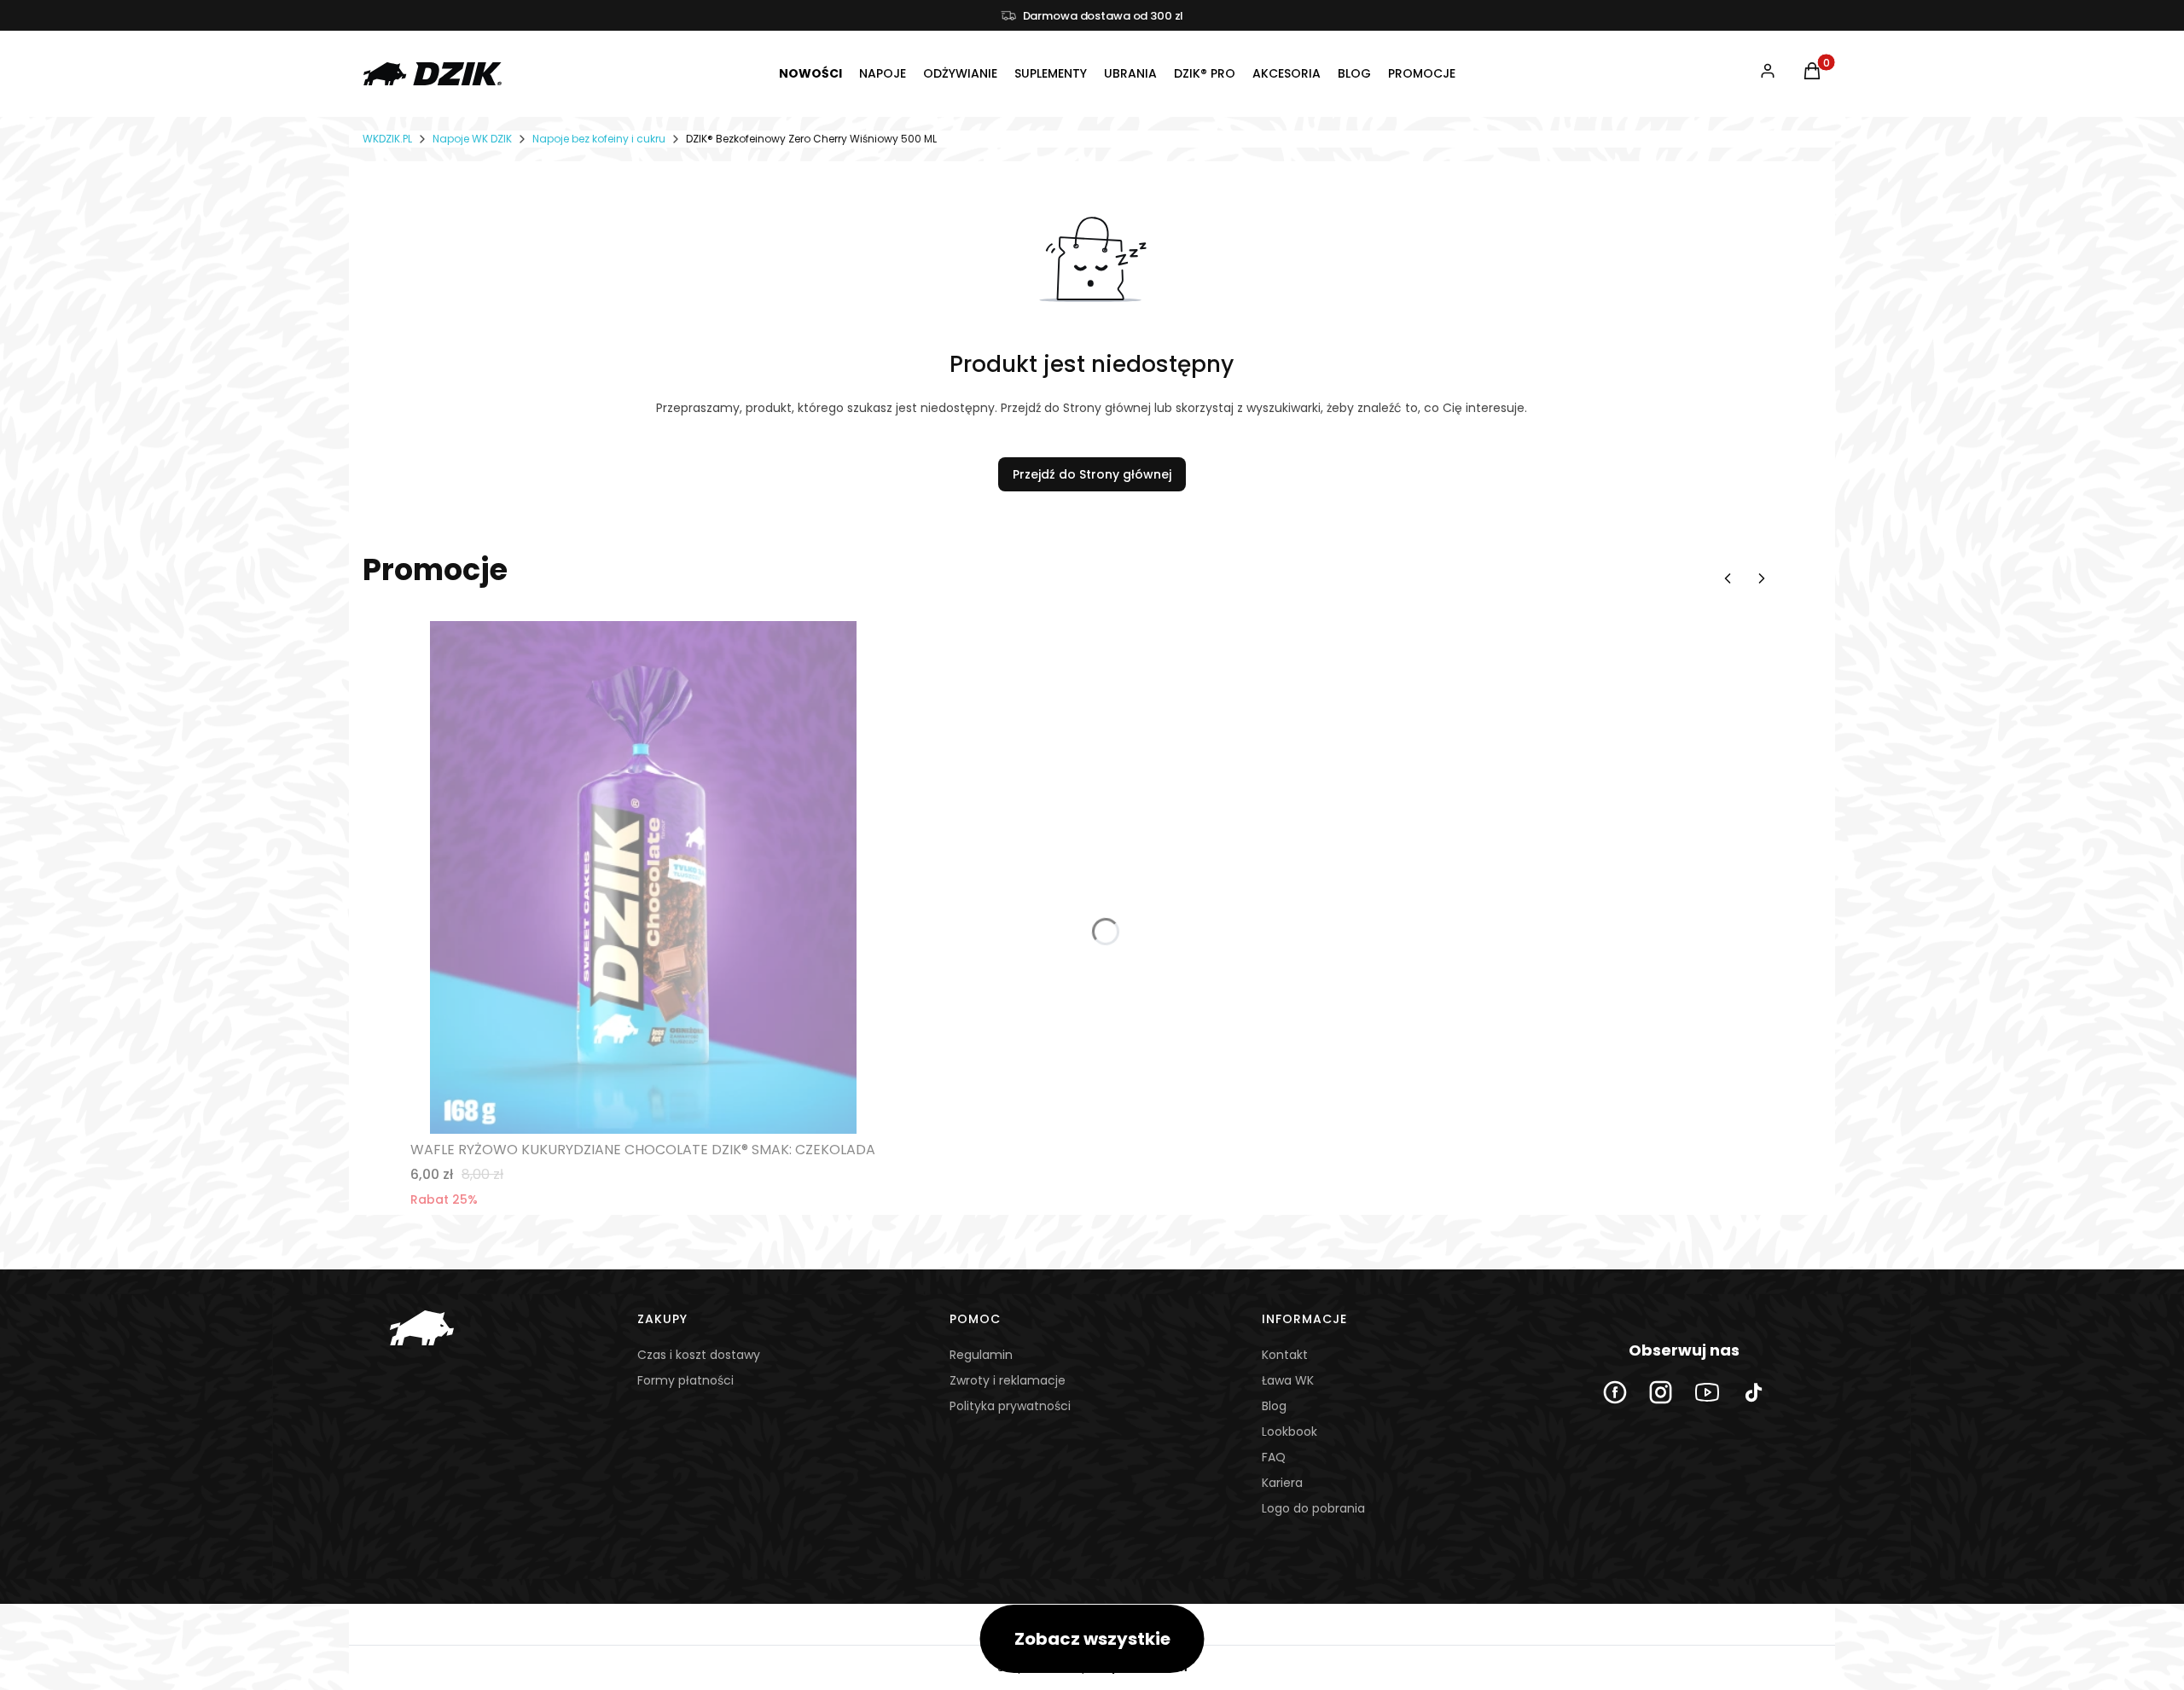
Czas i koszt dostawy (699, 1355)
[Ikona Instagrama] (1661, 1392)
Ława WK (1288, 1380)
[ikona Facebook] (1615, 1392)
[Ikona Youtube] (1707, 1392)
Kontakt (1285, 1355)
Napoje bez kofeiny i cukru (599, 139)
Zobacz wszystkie (1092, 1639)
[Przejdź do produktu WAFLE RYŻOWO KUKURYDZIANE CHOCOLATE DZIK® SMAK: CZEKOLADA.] (643, 877)
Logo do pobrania (1313, 1508)
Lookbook (1289, 1432)
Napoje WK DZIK (472, 139)
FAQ (1274, 1457)
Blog (1274, 1406)
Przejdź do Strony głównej (1092, 474)
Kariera (1282, 1483)
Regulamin (981, 1355)
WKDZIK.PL (387, 139)
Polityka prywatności (1010, 1406)
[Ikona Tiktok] (1753, 1392)
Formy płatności (685, 1380)
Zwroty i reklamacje (1008, 1380)
